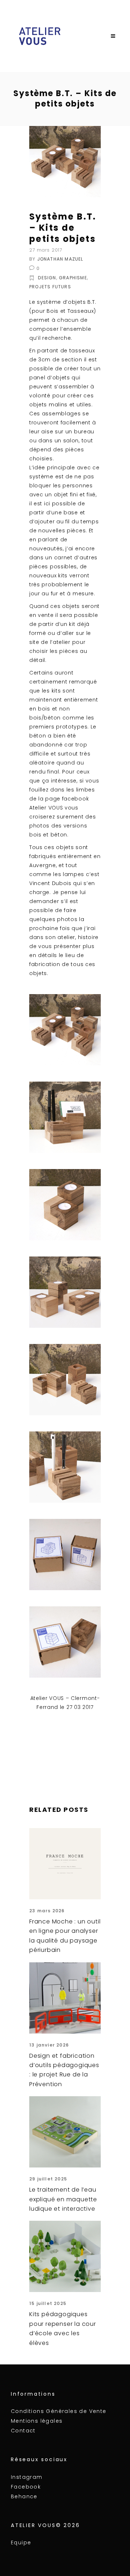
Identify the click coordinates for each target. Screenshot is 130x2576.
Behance (24, 2496)
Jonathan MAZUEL (60, 259)
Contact (23, 2431)
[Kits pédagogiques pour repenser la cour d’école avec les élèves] (65, 2256)
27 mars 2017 (46, 250)
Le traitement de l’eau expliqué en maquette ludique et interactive (63, 2199)
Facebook (26, 2487)
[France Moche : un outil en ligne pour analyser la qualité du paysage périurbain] (65, 1864)
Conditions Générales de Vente (59, 2411)
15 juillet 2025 (48, 2303)
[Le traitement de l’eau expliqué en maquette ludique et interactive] (65, 2132)
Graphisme (73, 278)
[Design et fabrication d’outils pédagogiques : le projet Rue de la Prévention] (65, 1998)
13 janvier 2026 (49, 2045)
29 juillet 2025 (48, 2179)
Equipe (21, 2543)
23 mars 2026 (47, 1911)
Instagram (27, 2477)
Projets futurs (50, 287)
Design (47, 278)
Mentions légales (37, 2421)
